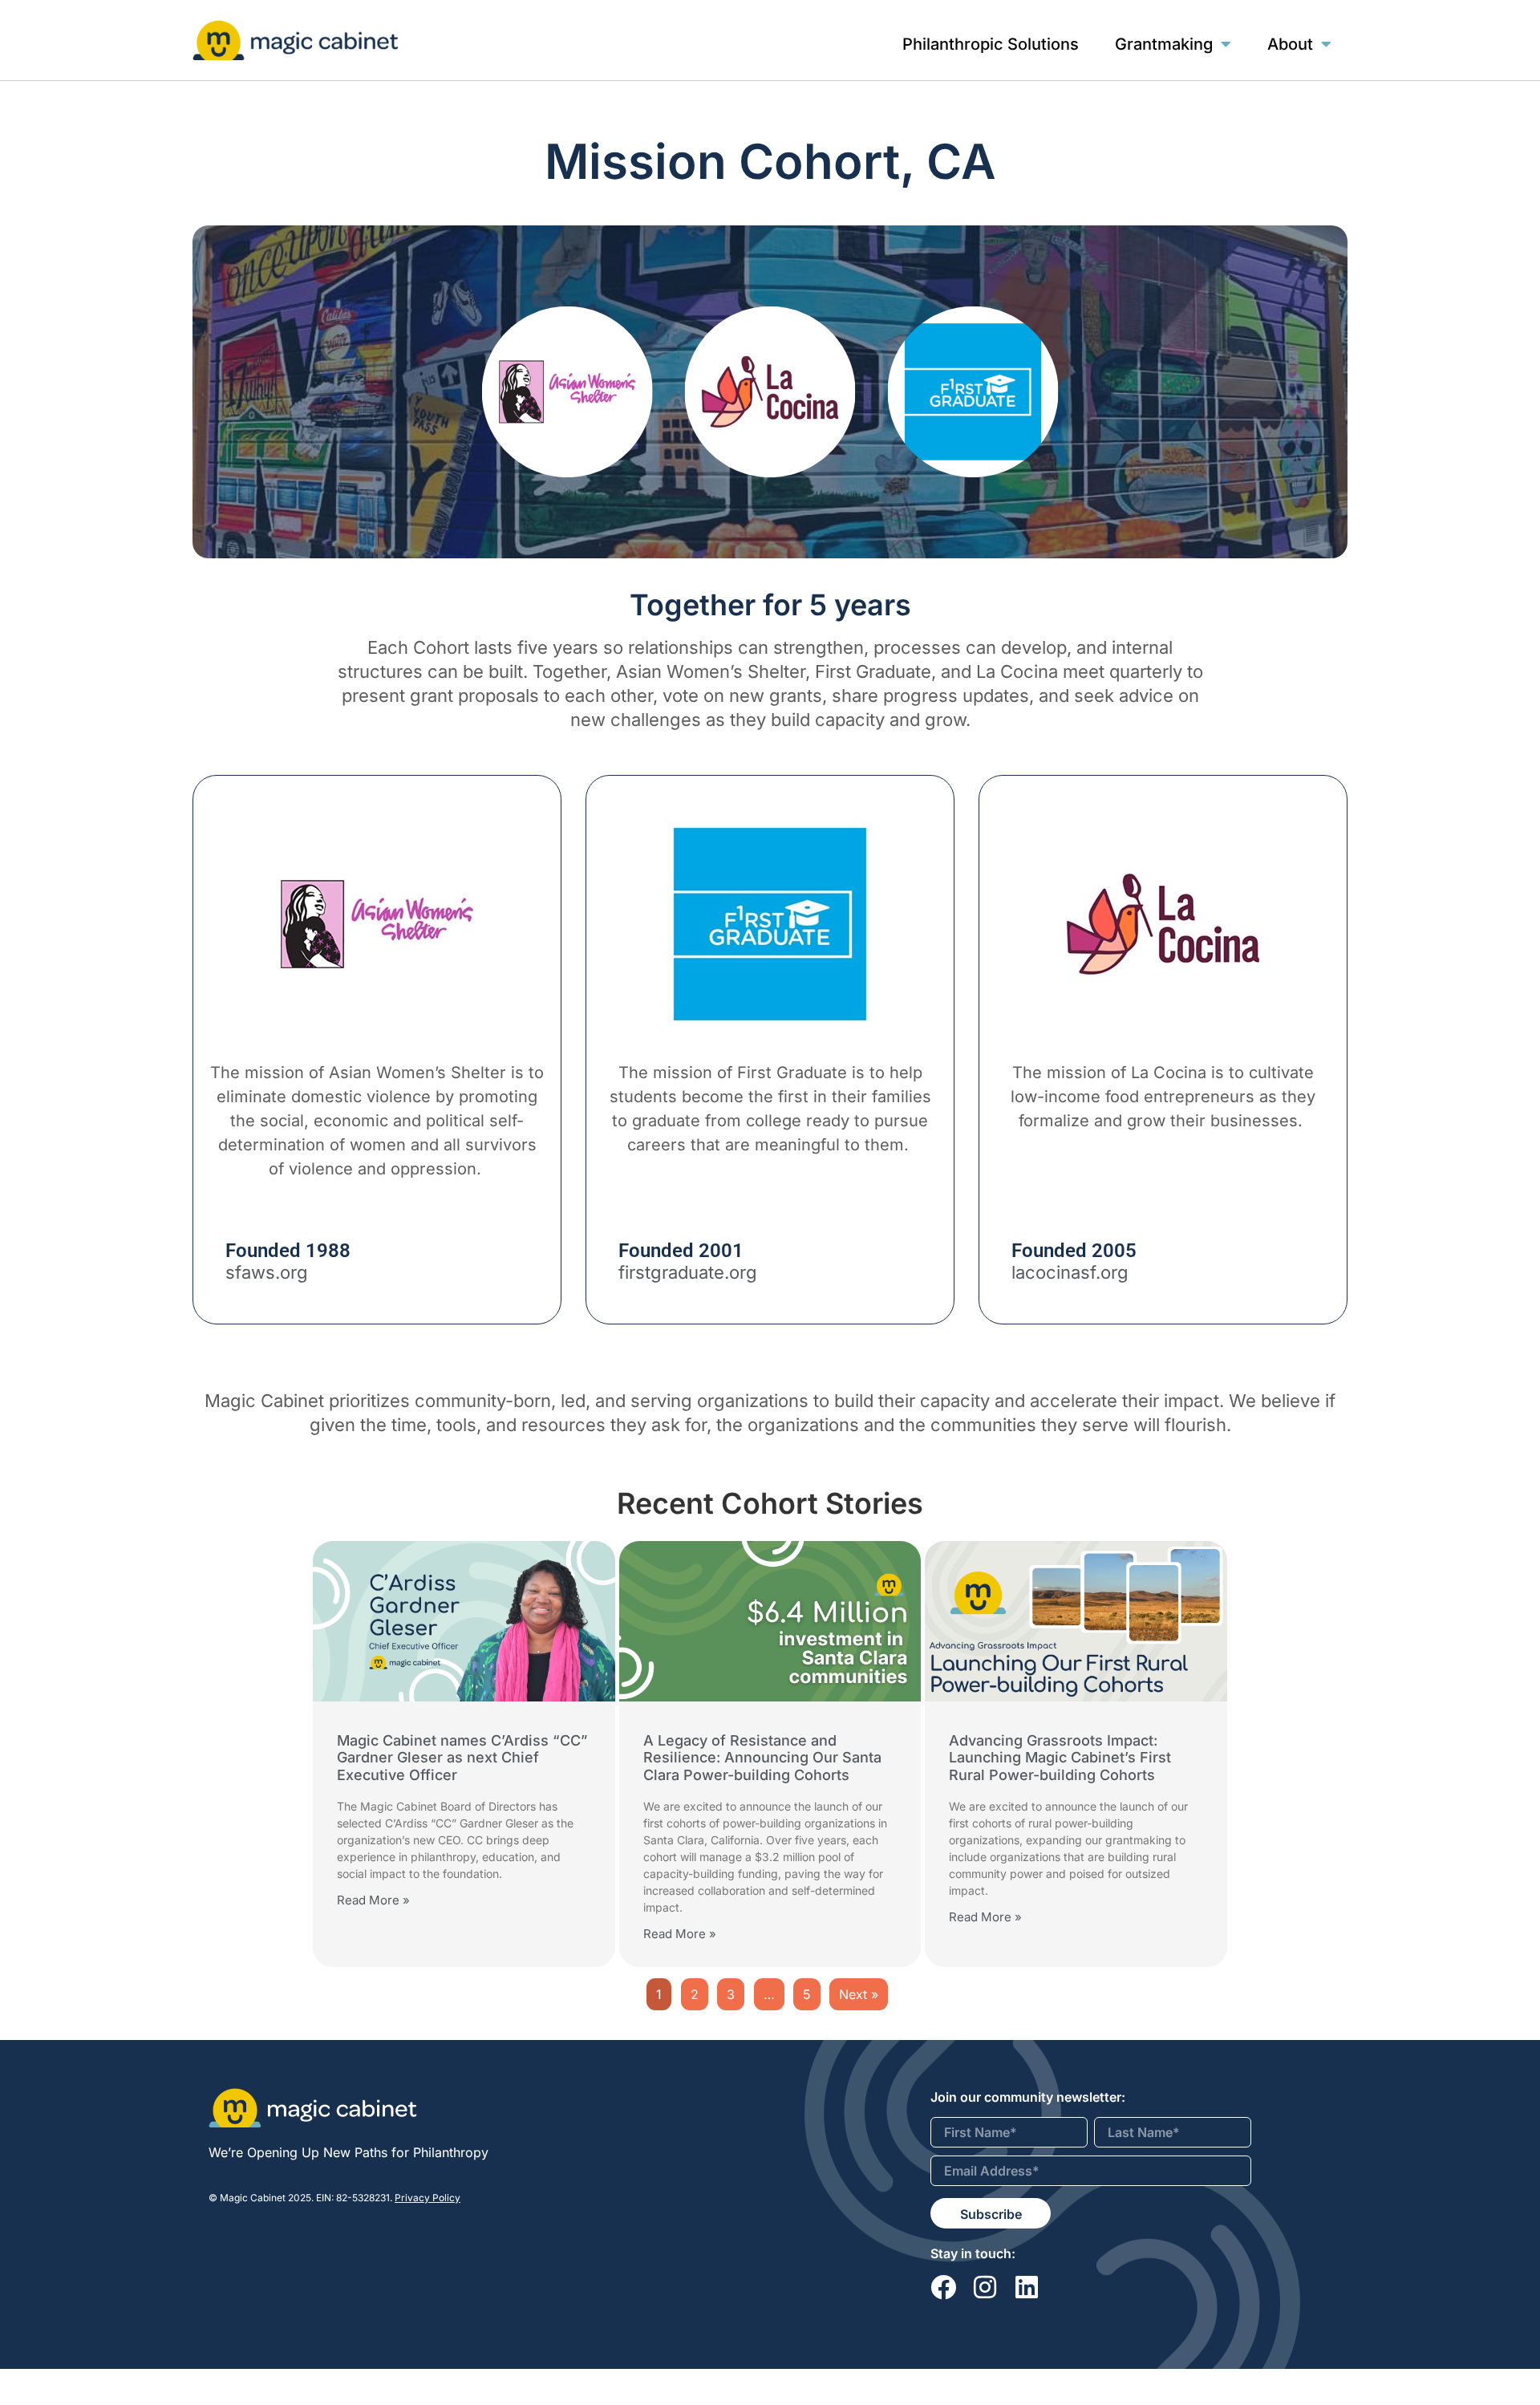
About (1290, 44)
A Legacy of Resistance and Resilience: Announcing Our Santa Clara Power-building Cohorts (762, 1758)
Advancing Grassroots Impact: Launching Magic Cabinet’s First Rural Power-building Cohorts (1060, 1758)
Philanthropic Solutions (991, 44)
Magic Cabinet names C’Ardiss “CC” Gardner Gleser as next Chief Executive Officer (462, 1758)
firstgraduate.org (688, 1272)
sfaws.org (267, 1272)
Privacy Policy (428, 2198)
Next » (859, 1994)
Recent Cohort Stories (770, 1503)
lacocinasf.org (1070, 1272)
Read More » (373, 1900)
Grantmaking (1164, 44)
